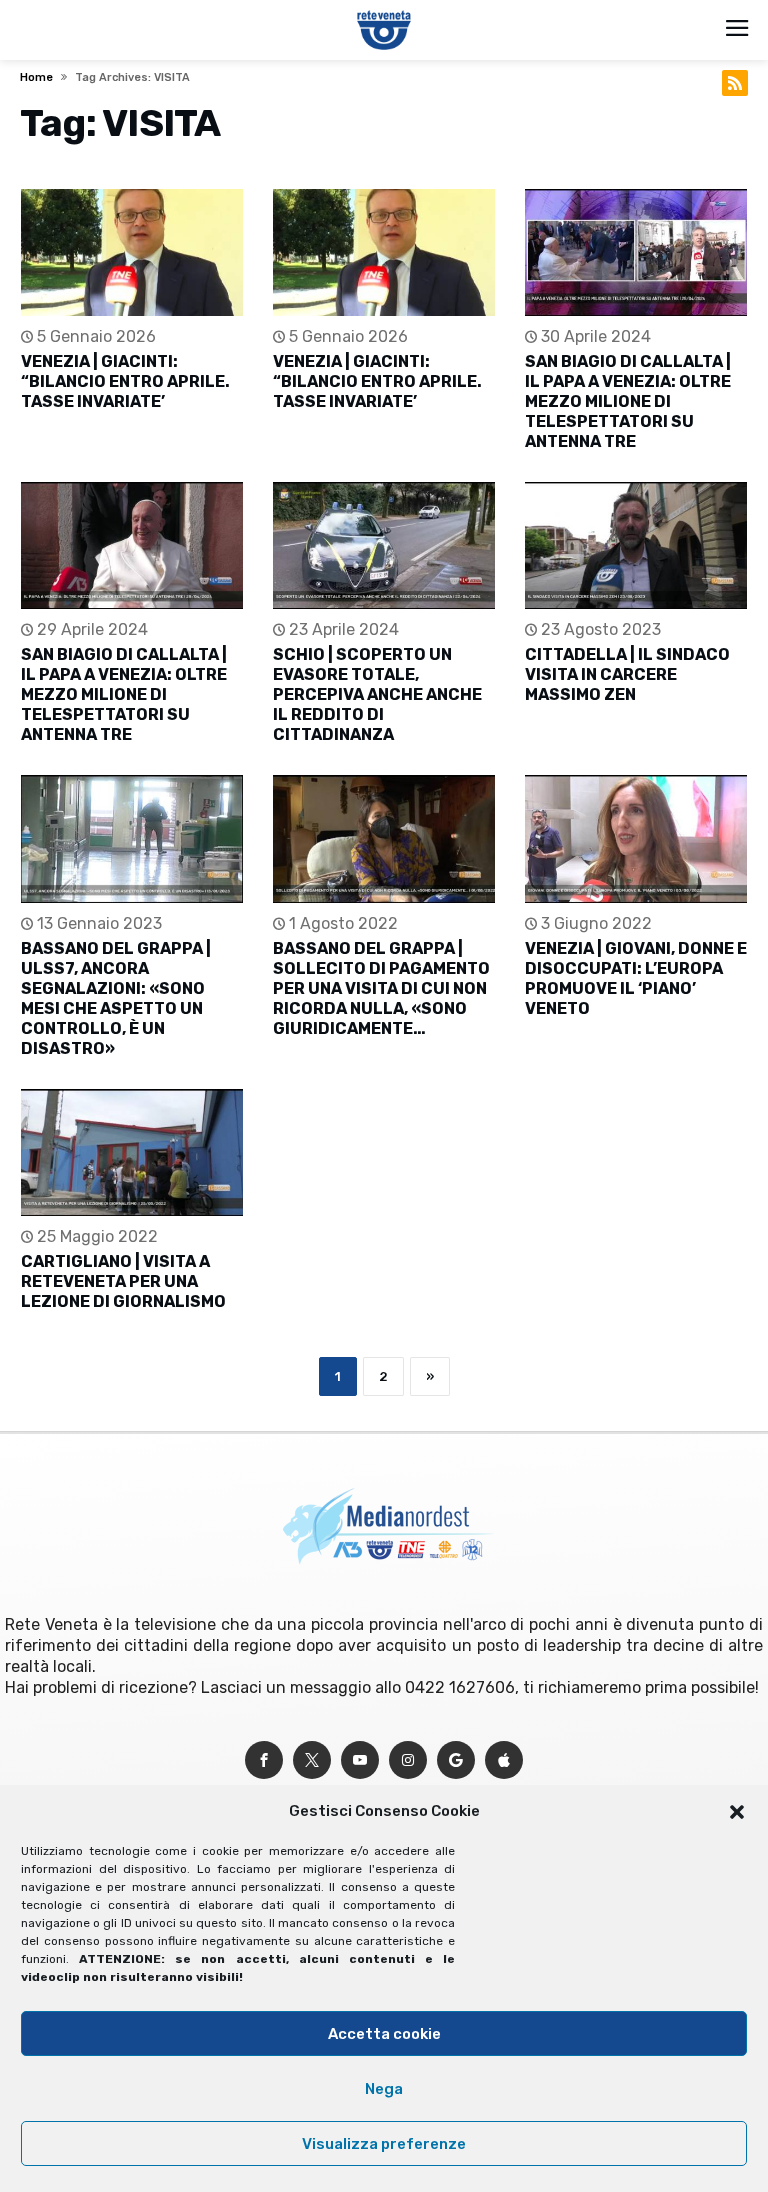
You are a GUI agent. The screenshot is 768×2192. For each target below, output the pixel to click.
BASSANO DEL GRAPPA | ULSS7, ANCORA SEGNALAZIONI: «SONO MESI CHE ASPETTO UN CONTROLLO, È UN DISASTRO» (116, 998)
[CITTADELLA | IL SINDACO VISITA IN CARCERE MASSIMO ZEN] (636, 545)
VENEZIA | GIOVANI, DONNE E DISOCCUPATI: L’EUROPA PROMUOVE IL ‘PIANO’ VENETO (636, 978)
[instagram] (408, 1760)
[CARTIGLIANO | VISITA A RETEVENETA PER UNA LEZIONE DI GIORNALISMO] (132, 1152)
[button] (737, 1812)
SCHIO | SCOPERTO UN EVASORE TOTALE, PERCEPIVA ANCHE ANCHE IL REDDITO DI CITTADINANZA (377, 694)
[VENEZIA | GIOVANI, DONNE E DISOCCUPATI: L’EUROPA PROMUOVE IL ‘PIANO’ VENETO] (636, 838)
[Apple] (504, 1760)
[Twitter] (312, 1760)
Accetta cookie (384, 2034)
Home (36, 77)
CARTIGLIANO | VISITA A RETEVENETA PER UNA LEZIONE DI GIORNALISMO (123, 1281)
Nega (384, 2089)
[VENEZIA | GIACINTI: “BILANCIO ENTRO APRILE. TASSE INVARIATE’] (132, 252)
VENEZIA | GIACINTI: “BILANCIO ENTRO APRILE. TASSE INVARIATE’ (125, 381)
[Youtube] (360, 1760)
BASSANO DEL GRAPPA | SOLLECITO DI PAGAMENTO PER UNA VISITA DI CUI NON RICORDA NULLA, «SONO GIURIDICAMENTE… (381, 988)
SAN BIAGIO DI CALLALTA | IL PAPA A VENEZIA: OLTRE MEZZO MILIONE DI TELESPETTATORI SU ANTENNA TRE (628, 401)
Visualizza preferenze (384, 2144)
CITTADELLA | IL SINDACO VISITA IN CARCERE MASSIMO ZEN (627, 674)
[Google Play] (456, 1760)
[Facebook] (264, 1760)
